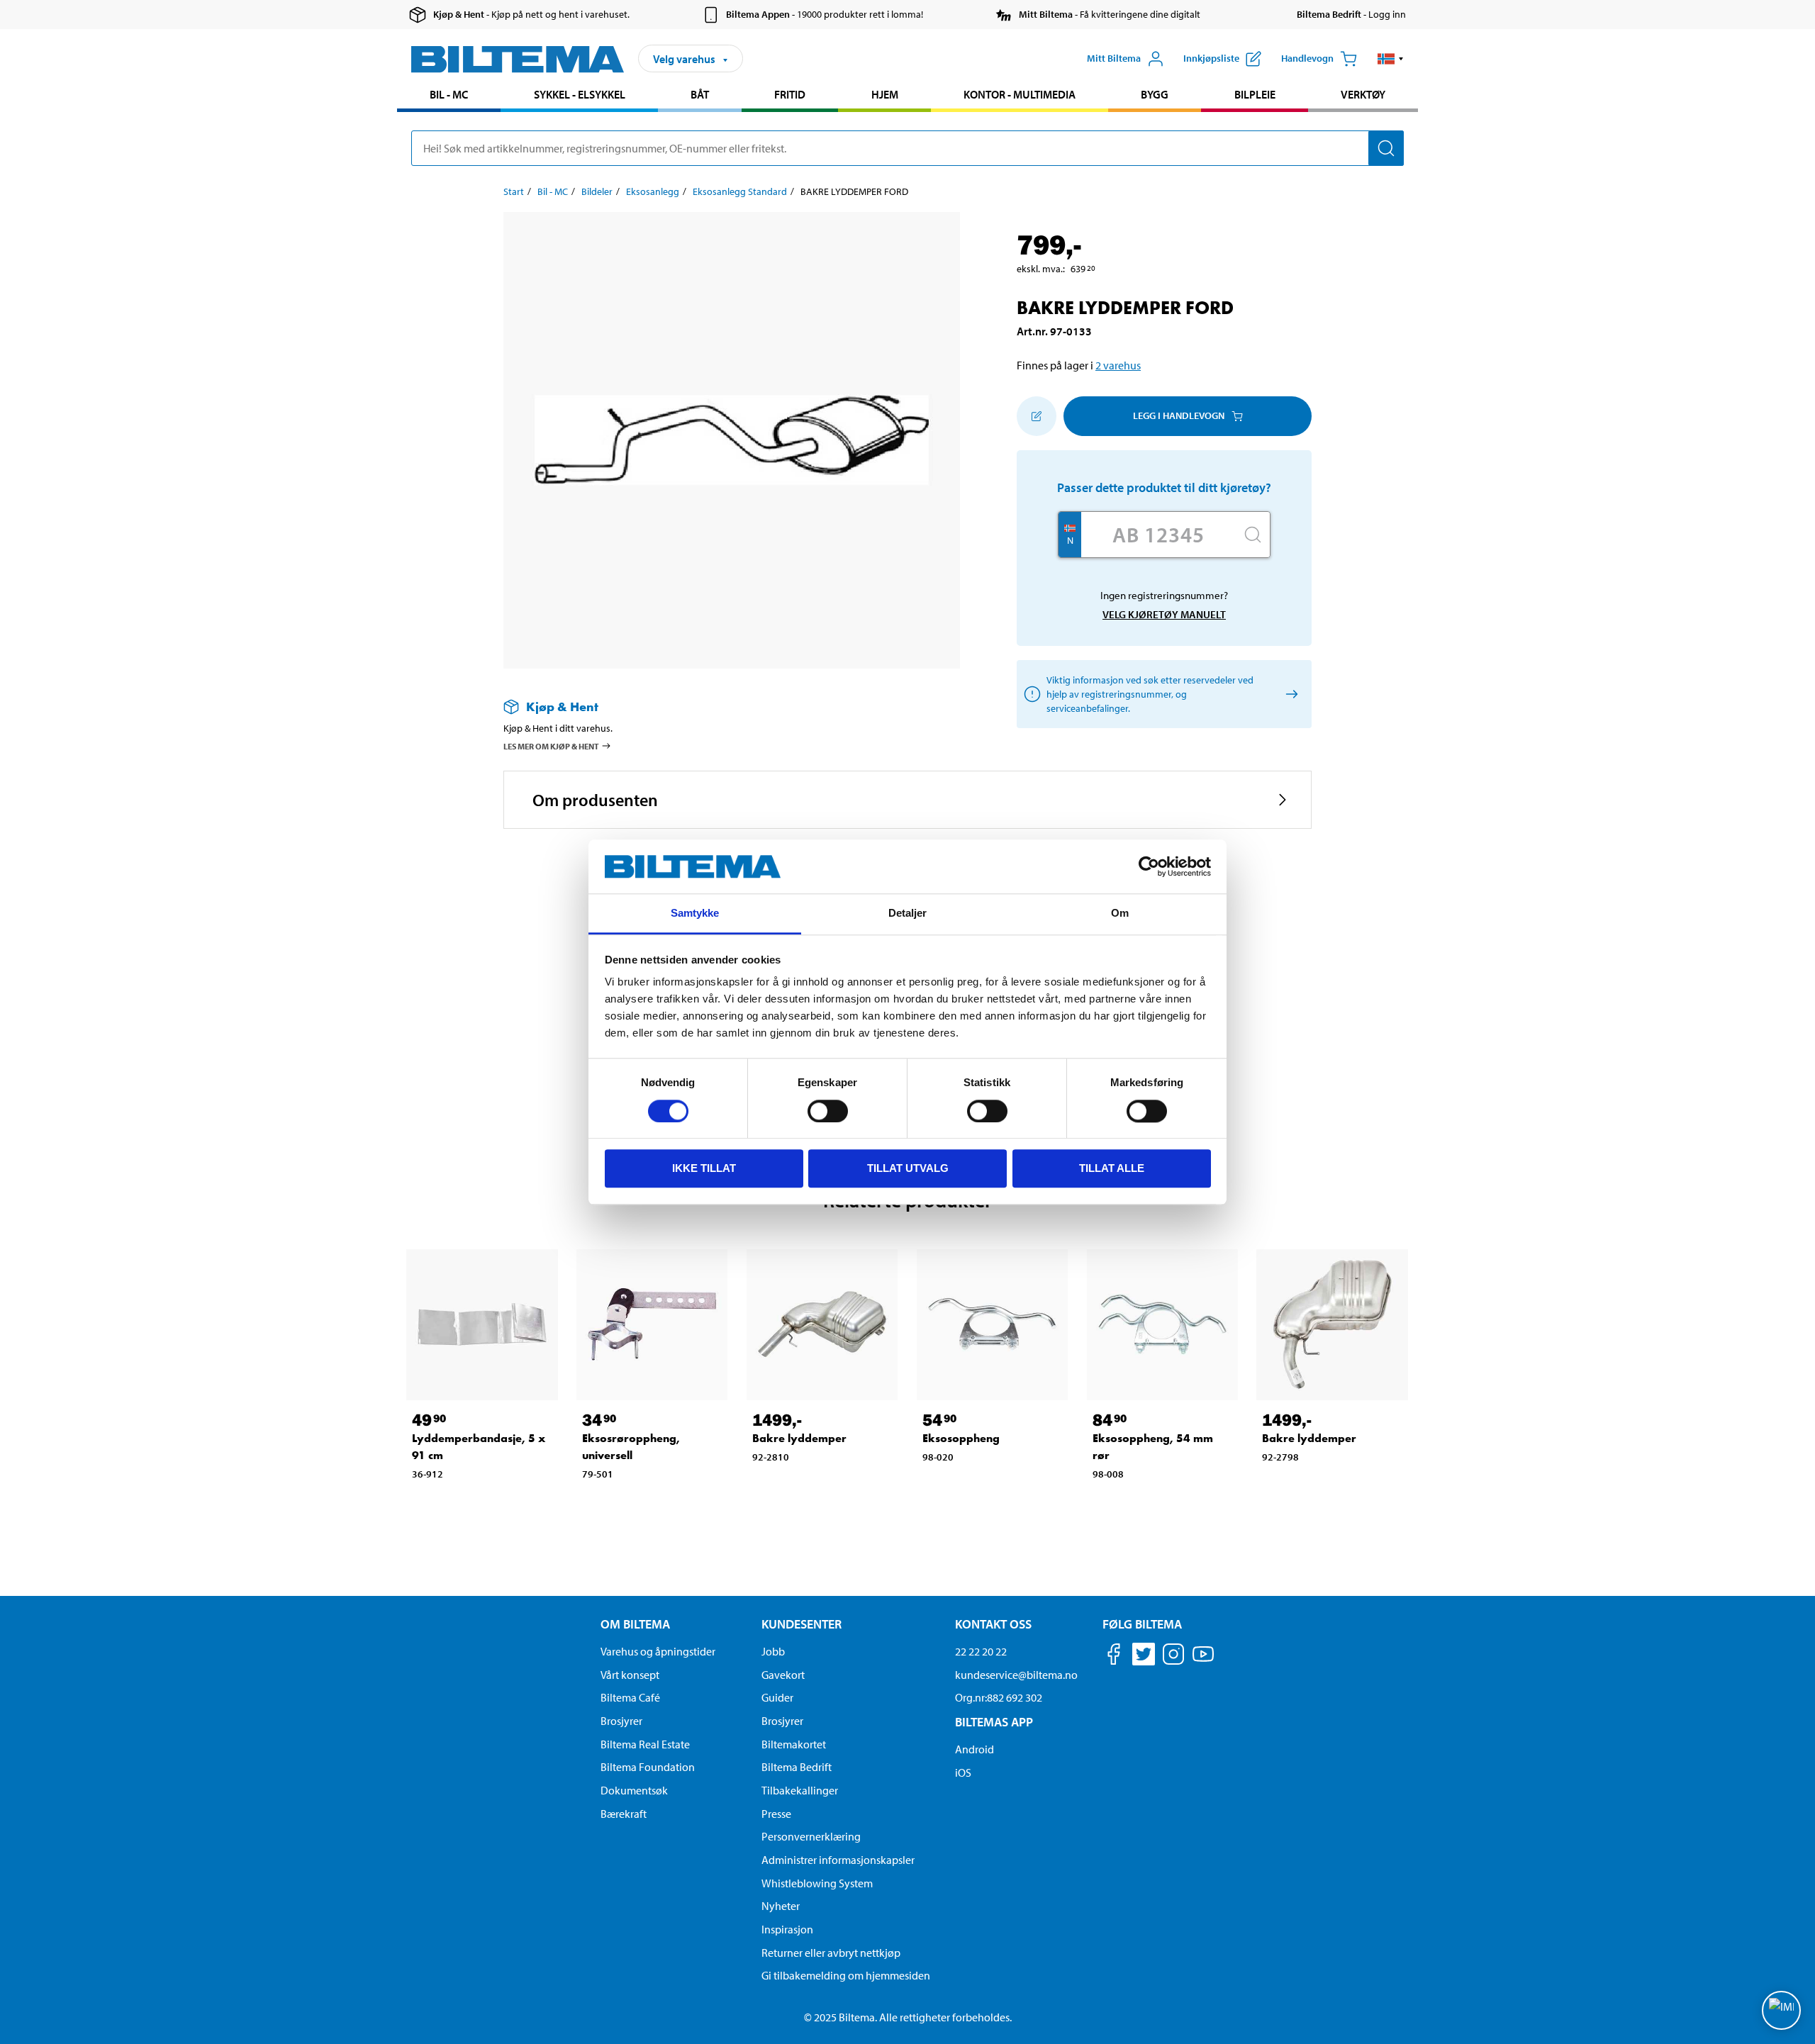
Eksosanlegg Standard (740, 191)
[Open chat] (1781, 2010)
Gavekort (783, 1675)
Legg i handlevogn (1179, 415)
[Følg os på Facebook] (1114, 1657)
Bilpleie (1255, 94)
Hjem (885, 94)
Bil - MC (449, 94)
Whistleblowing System (817, 1883)
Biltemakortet (794, 1744)
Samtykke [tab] (695, 914)
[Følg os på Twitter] (1144, 1657)
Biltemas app (994, 1722)
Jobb (773, 1651)
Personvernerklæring (811, 1836)
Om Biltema (635, 1624)
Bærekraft (624, 1814)
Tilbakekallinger (800, 1790)
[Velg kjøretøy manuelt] (1289, 694)
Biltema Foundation (648, 1767)
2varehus (1118, 365)
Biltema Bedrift (797, 1767)
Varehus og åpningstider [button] (658, 1651)
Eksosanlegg (653, 191)
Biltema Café (630, 1697)
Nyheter (781, 1906)
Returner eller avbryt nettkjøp (831, 1953)
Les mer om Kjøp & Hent (551, 746)
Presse (776, 1814)
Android (974, 1749)
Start (514, 191)
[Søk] (1386, 148)
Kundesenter (802, 1624)
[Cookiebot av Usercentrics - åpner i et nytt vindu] (1149, 866)
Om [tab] (1120, 914)
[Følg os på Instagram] (1173, 1657)
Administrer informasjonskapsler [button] (838, 1860)
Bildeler (597, 191)
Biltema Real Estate (645, 1744)
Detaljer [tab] (908, 914)
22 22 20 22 (981, 1651)
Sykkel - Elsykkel (580, 94)
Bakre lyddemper (799, 1438)
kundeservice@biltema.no (1016, 1675)
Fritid (790, 94)
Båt (700, 94)
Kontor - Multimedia (1020, 94)
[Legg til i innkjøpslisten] (1037, 416)
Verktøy (1363, 94)
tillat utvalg (908, 1168)
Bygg (1155, 94)
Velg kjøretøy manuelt (1164, 614)
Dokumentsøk (634, 1790)
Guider (777, 1697)
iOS (963, 1772)
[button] (1391, 59)
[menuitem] (449, 96)
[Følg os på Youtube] (1203, 1661)
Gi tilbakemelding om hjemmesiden (846, 1975)
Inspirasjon (787, 1929)
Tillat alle (1112, 1168)
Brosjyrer (621, 1721)
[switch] (828, 1111)
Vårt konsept (630, 1675)
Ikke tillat (704, 1168)
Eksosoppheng (961, 1438)
